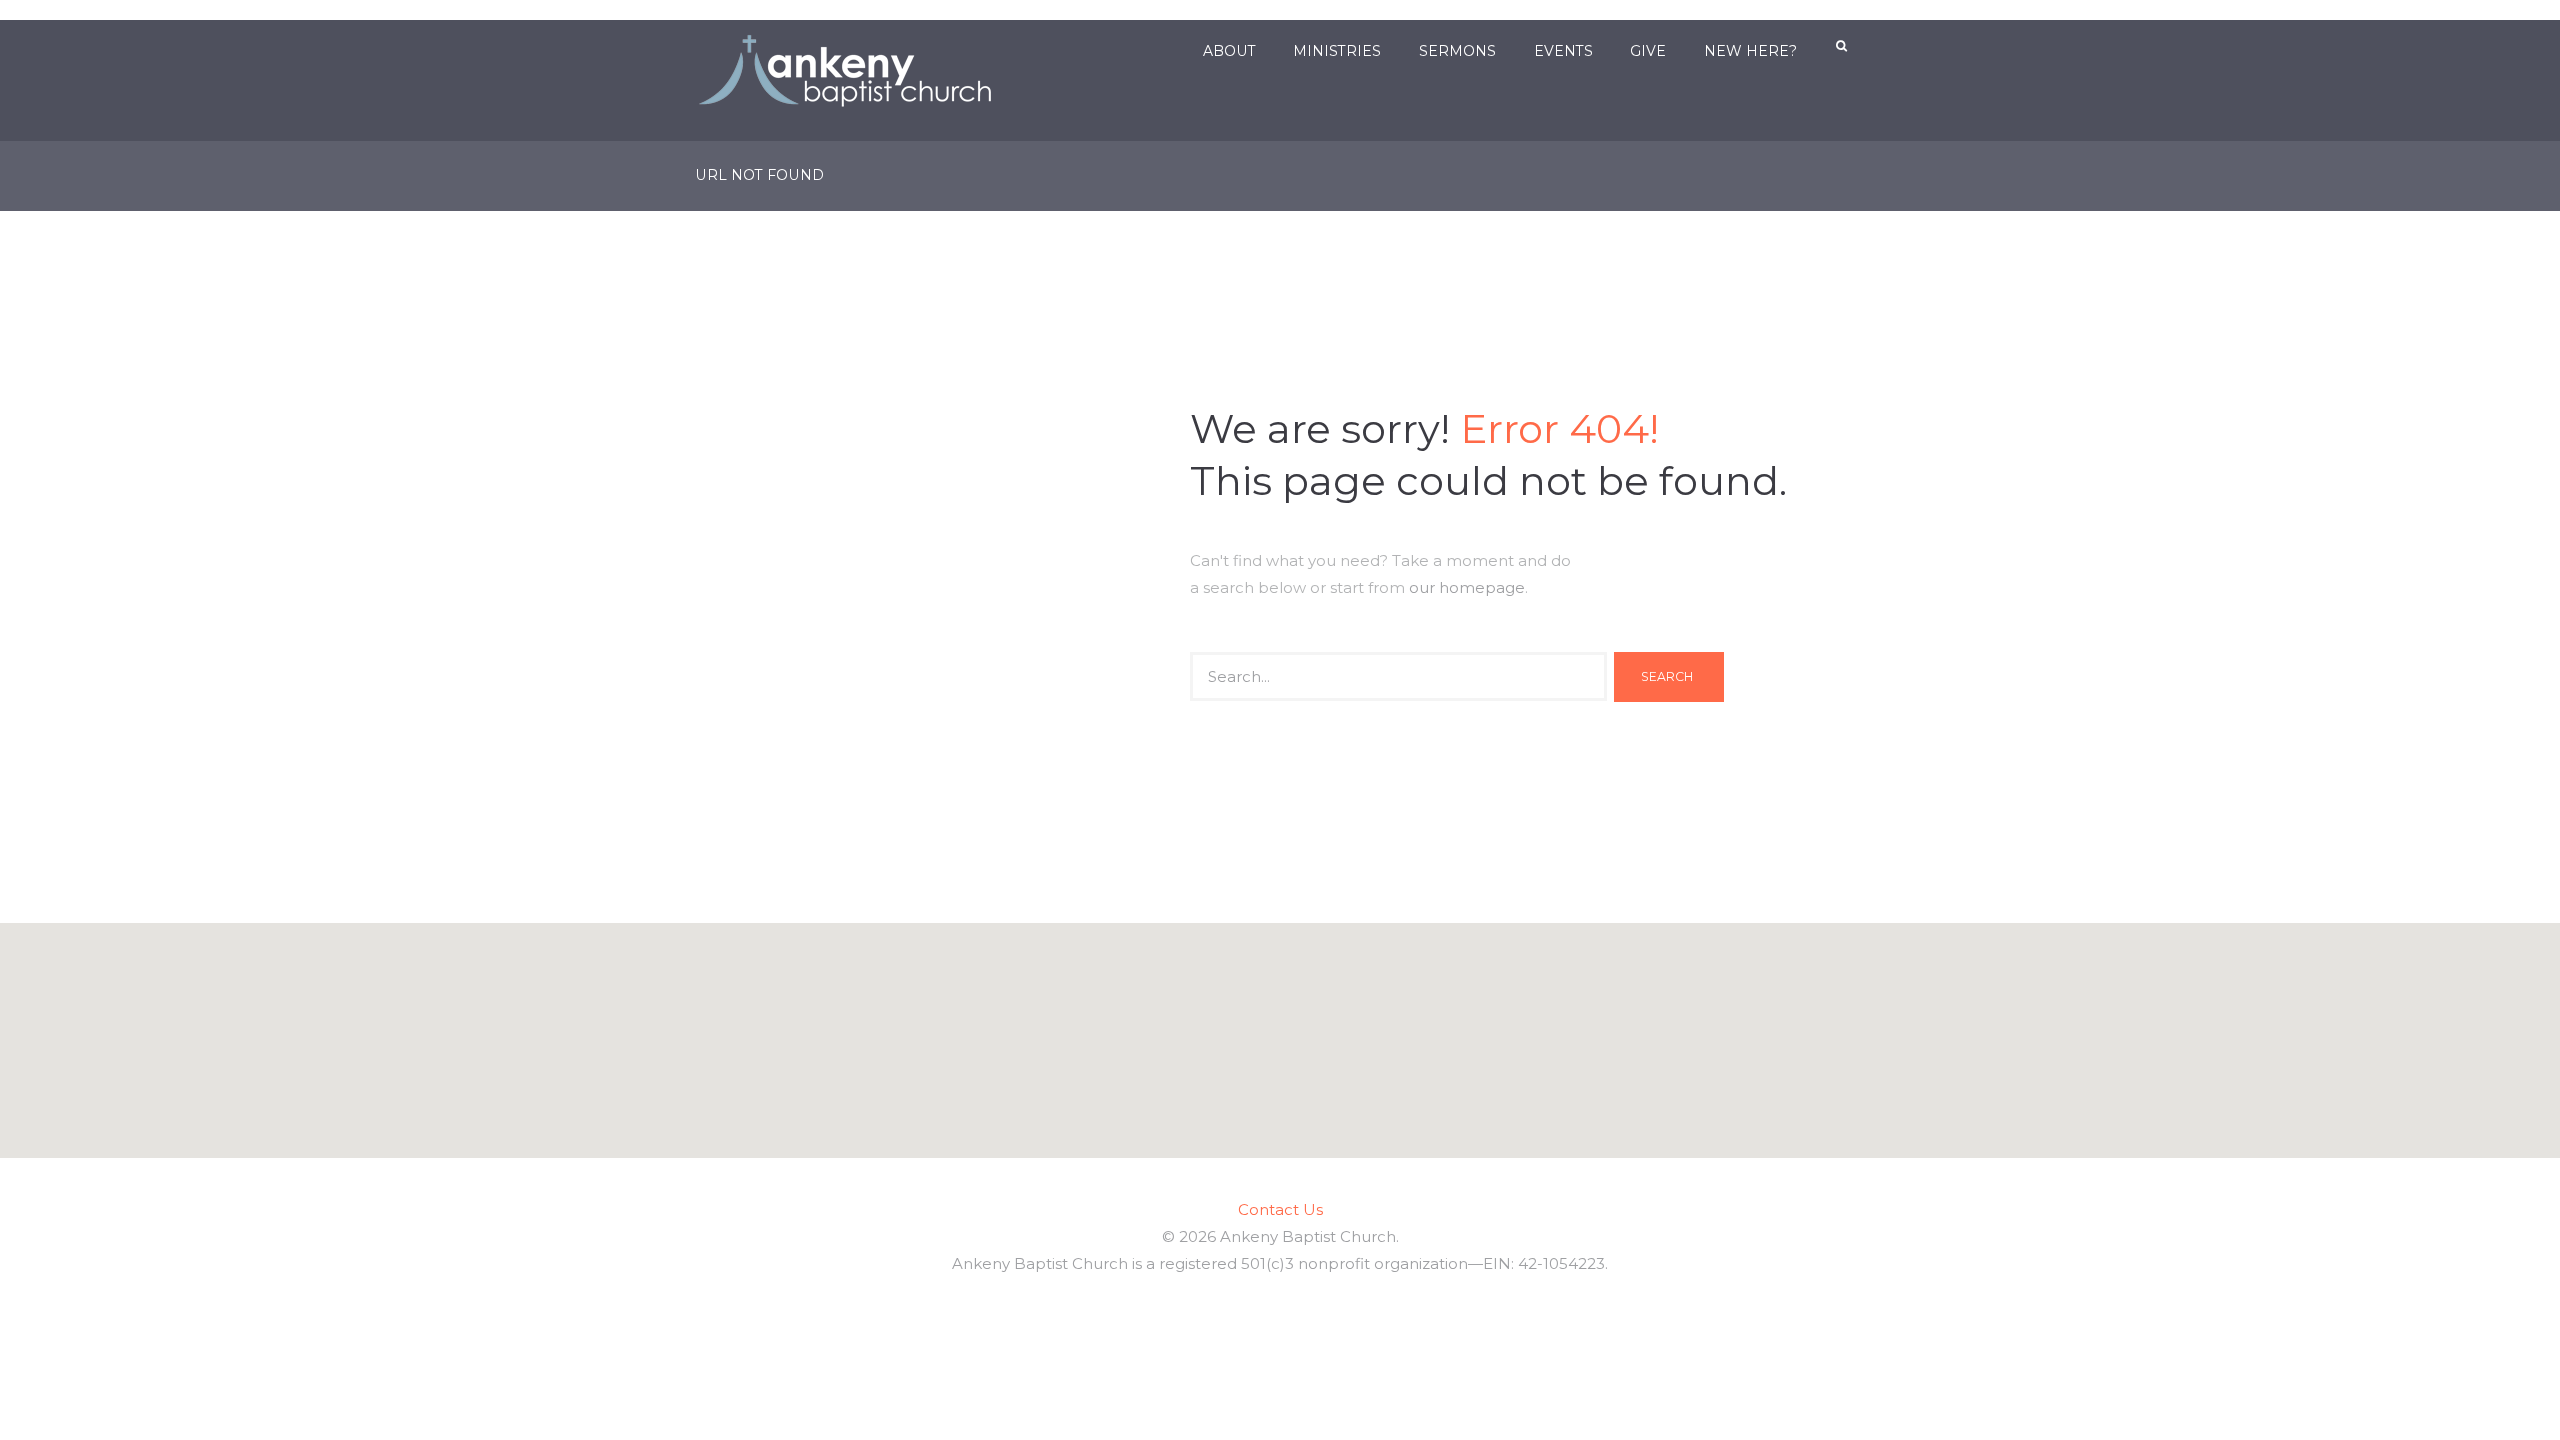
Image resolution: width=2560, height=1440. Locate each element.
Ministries (1337, 51)
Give (1648, 51)
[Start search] (1669, 677)
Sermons (1457, 51)
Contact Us (1280, 1209)
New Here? (1750, 51)
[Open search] (1843, 46)
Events (1563, 51)
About (1229, 51)
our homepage (1467, 587)
